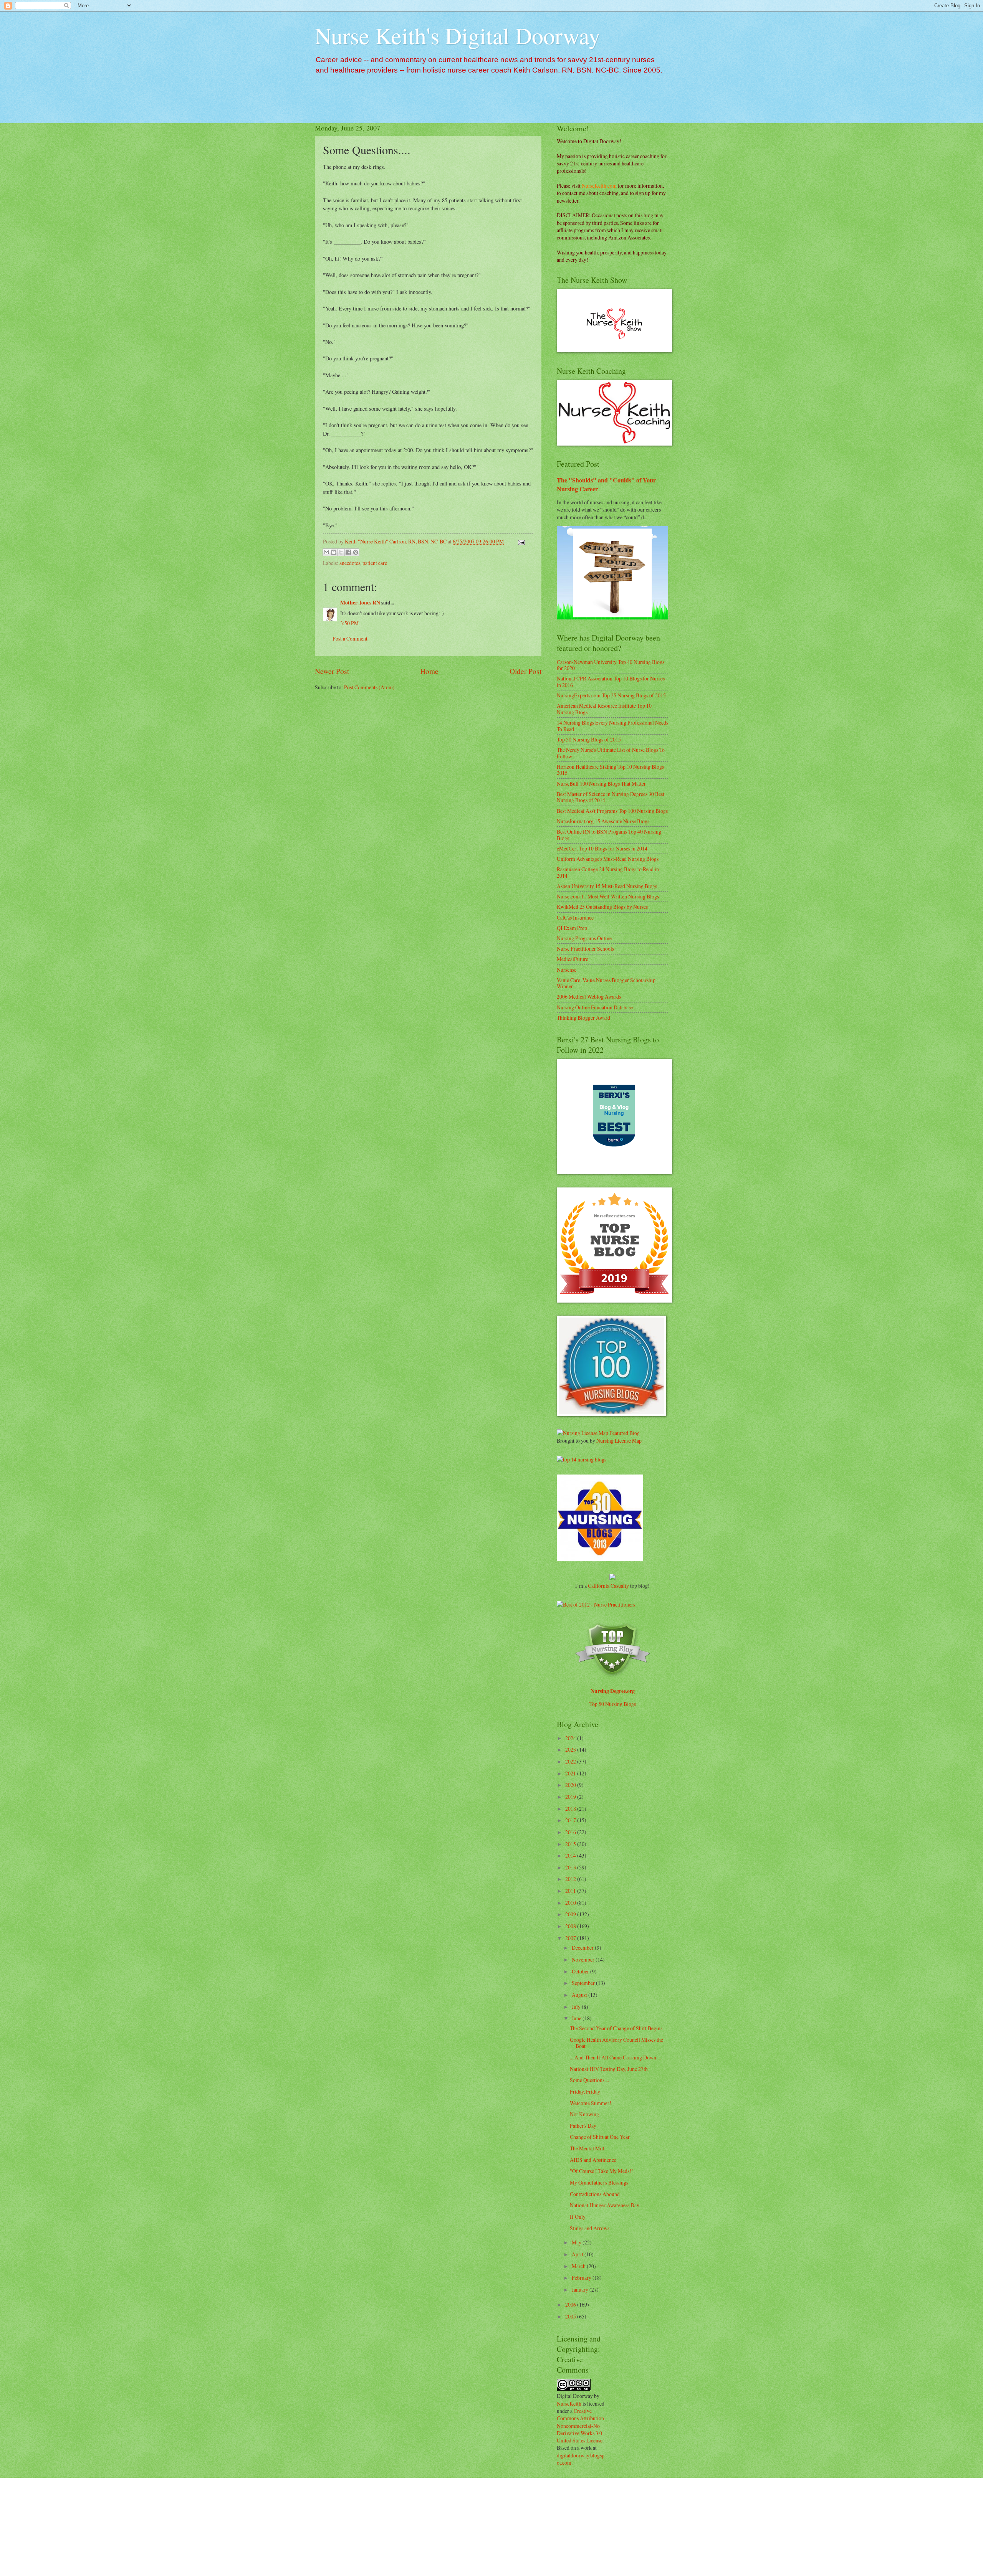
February (582, 2278)
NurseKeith (569, 2403)
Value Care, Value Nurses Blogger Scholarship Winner (606, 983)
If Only (578, 2217)
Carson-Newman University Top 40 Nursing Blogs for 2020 (611, 665)
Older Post (525, 671)
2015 (571, 1844)
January (581, 2290)
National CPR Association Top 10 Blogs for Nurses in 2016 (611, 682)
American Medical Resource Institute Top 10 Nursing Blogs (604, 709)
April (578, 2254)
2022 (571, 1761)
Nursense (567, 970)
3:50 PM (349, 623)
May (577, 2242)
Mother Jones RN (360, 603)
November (584, 1959)
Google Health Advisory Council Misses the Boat (616, 2043)
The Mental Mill (587, 2148)
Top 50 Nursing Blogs (613, 1704)
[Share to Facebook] (348, 552)
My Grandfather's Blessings (599, 2182)
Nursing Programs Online (584, 938)
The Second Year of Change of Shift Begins (616, 2028)
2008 (571, 1926)
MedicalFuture (573, 959)
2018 (571, 1809)
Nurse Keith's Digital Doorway (458, 35)
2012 (571, 1879)
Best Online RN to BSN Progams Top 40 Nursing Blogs (609, 835)
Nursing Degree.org (613, 1691)
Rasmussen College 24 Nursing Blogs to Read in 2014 (608, 872)
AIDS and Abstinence (593, 2160)
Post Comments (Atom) (369, 687)
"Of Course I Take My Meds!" (602, 2171)
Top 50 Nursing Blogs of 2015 (589, 739)
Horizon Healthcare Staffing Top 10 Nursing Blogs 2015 (610, 770)
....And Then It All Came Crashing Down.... (615, 2057)
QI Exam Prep (572, 928)
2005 (571, 2316)
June (577, 2018)
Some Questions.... (589, 2080)
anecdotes (350, 563)
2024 (571, 1738)
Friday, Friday (585, 2091)
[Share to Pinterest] (356, 552)
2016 (571, 1832)
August (580, 1995)
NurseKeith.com (599, 186)
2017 (571, 1820)
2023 (571, 1750)
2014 (571, 1855)
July (577, 2007)
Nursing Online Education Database (595, 1007)
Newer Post (332, 671)
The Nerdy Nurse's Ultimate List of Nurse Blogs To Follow (611, 753)
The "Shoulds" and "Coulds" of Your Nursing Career (606, 485)
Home (429, 671)
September (584, 1983)
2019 (571, 1797)
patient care (375, 563)
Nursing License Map (619, 1441)
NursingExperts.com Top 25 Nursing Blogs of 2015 (611, 695)
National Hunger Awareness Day (605, 2205)
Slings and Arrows (590, 2228)
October (581, 1971)
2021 (571, 1773)
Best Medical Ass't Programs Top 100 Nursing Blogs (612, 811)
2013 (571, 1867)
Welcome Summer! (591, 2103)
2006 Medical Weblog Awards (589, 997)
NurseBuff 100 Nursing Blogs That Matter (601, 784)
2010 (571, 1903)
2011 (571, 1891)
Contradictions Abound (595, 2194)
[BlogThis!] (334, 552)
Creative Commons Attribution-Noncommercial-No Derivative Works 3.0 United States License (581, 2426)
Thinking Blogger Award (583, 1018)
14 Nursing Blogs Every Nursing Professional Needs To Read (612, 726)
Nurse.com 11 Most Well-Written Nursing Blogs (608, 896)
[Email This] (326, 552)
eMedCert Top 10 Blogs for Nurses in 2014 (602, 848)
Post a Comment (350, 638)
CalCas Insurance (575, 917)
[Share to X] (341, 552)
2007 (571, 1938)
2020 (571, 1785)
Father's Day (583, 2126)
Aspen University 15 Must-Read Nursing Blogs (607, 886)
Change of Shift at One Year (600, 2137)
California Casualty (608, 1586)
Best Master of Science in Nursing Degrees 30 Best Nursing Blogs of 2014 (611, 797)
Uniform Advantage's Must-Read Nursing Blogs (608, 859)
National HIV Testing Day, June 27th (609, 2069)
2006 (571, 2304)
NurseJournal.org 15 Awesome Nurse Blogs (603, 821)
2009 (571, 1914)
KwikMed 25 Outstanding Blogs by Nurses (602, 907)
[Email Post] (520, 541)
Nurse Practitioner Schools (585, 949)
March (579, 2266)
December (583, 1948)
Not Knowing (584, 2114)
